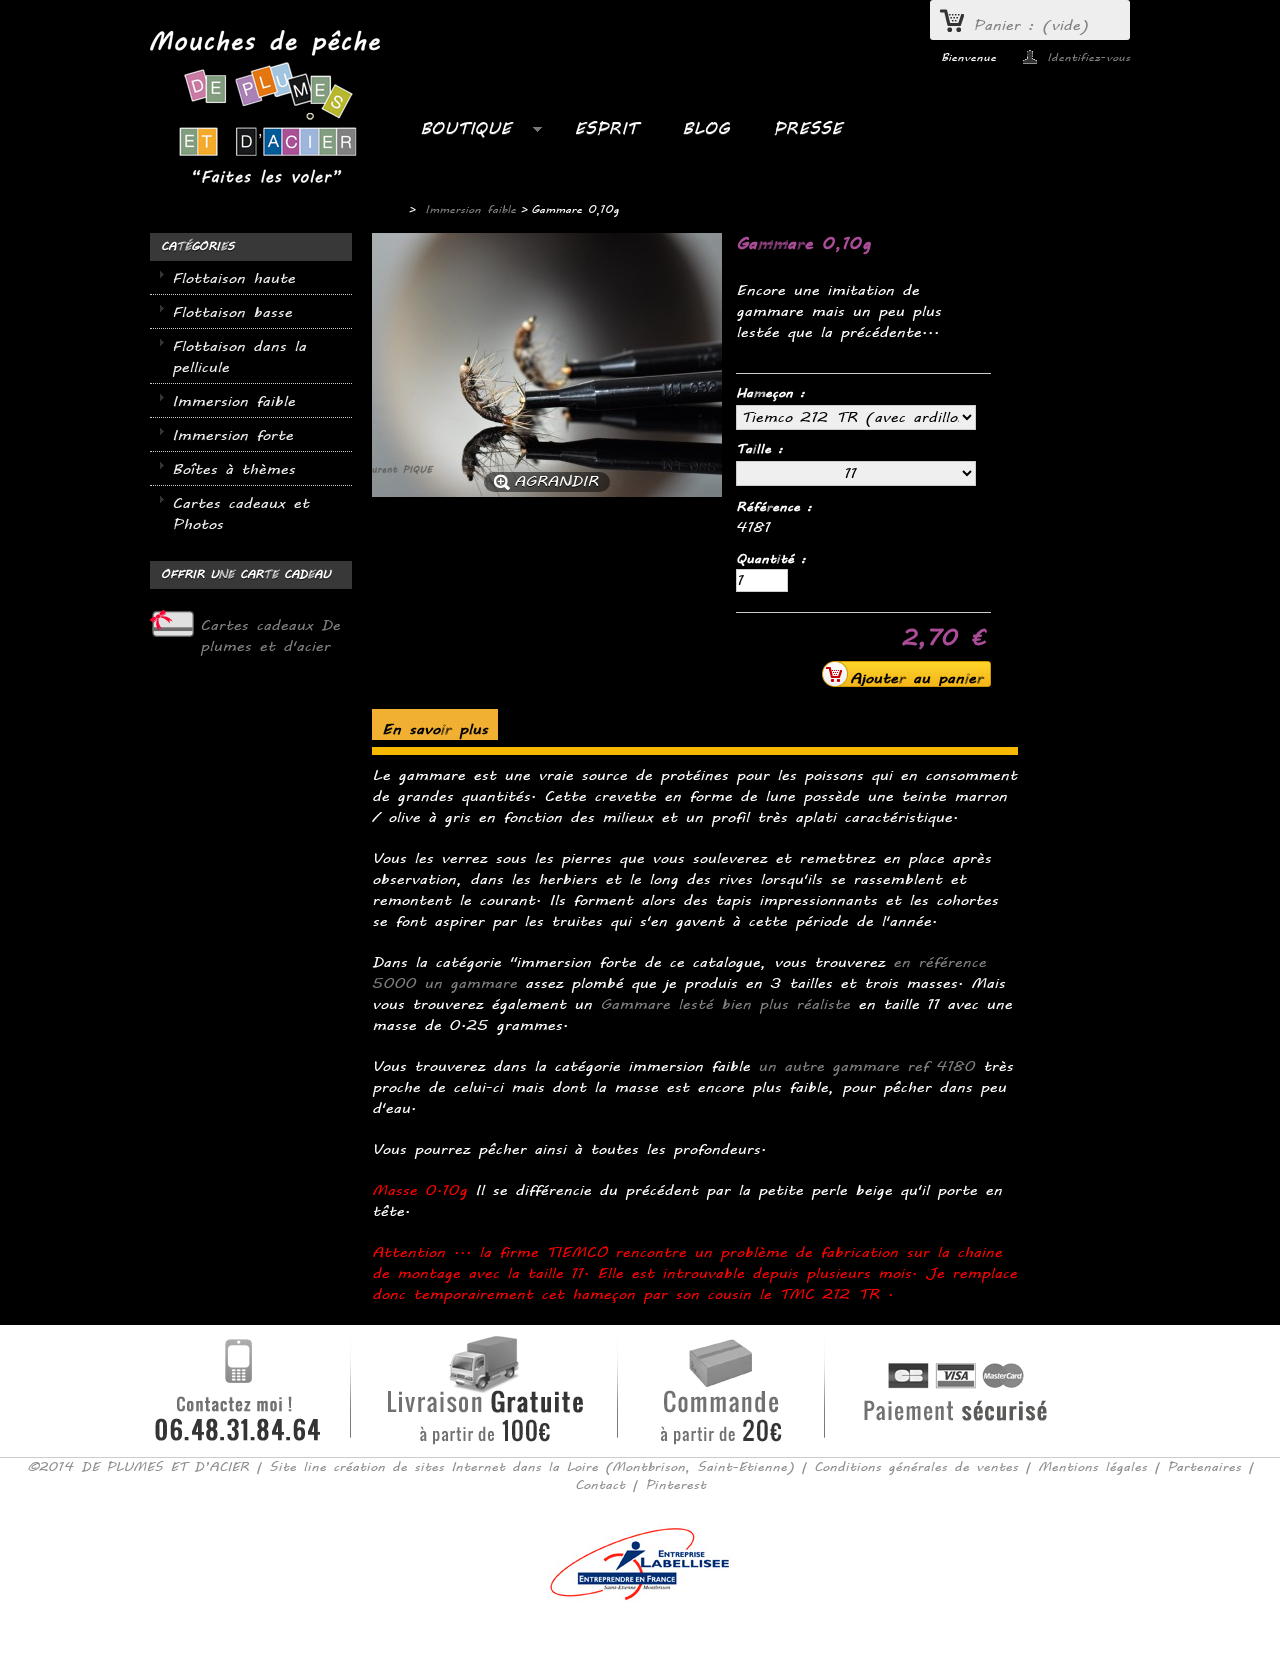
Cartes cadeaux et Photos (240, 514)
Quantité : (771, 559)
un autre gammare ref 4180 (866, 1066)
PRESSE (807, 128)
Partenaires (1204, 1467)
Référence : (774, 507)
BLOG (705, 128)
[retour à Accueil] (385, 210)
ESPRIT (606, 128)
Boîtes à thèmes (233, 469)
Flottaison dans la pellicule (239, 357)
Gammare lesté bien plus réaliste (725, 1004)
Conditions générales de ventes (916, 1467)
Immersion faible (233, 401)
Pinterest (675, 1485)
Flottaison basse (232, 312)
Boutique (455, 134)
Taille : (763, 449)
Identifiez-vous (1088, 57)
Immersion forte (232, 435)
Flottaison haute (233, 278)
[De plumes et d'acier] (265, 109)
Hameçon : (774, 393)
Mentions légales (1092, 1467)
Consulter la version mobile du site (640, 1629)
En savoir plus (435, 729)
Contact (600, 1485)
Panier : (1031, 25)
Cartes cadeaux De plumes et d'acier (270, 636)
